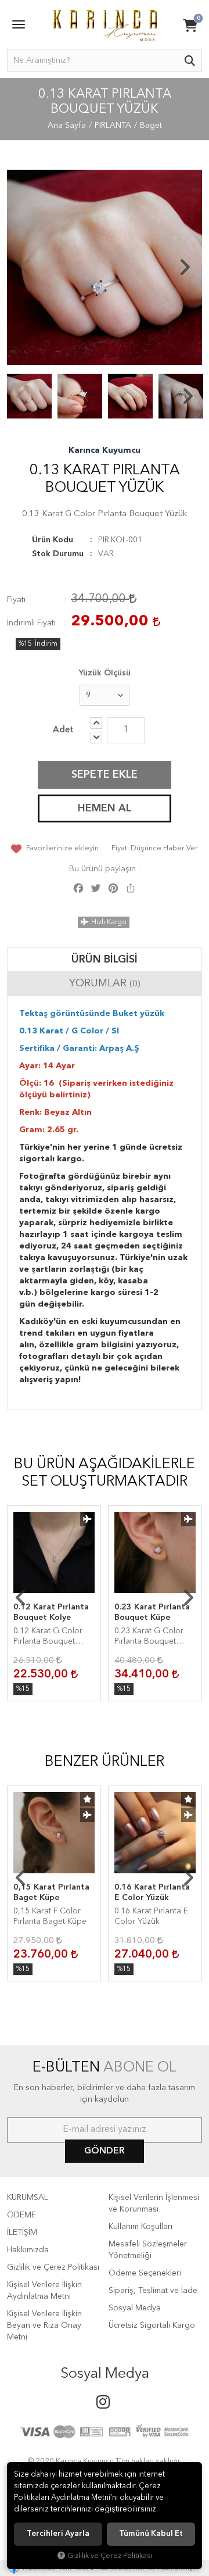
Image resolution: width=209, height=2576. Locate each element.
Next (185, 267)
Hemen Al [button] (105, 808)
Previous (24, 267)
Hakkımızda (28, 2250)
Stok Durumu (58, 554)
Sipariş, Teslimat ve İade (153, 2291)
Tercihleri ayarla (58, 2534)
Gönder (105, 2151)
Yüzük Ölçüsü (105, 673)
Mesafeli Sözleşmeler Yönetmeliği (148, 2250)
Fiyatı (16, 600)
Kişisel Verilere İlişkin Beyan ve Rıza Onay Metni (44, 2325)
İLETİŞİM (22, 2232)
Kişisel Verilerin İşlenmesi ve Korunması (154, 2203)
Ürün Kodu (53, 540)
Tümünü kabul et (151, 2534)
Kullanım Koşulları (140, 2227)
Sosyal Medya (135, 2308)
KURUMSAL (28, 2198)
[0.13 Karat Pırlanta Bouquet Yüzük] (105, 267)
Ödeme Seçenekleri (145, 2273)
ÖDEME (21, 2215)
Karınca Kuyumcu (105, 450)
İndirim (46, 644)
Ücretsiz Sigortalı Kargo (152, 2325)
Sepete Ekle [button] (105, 775)
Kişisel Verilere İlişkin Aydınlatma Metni (44, 2291)
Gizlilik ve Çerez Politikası (53, 2267)
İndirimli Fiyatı (31, 623)
